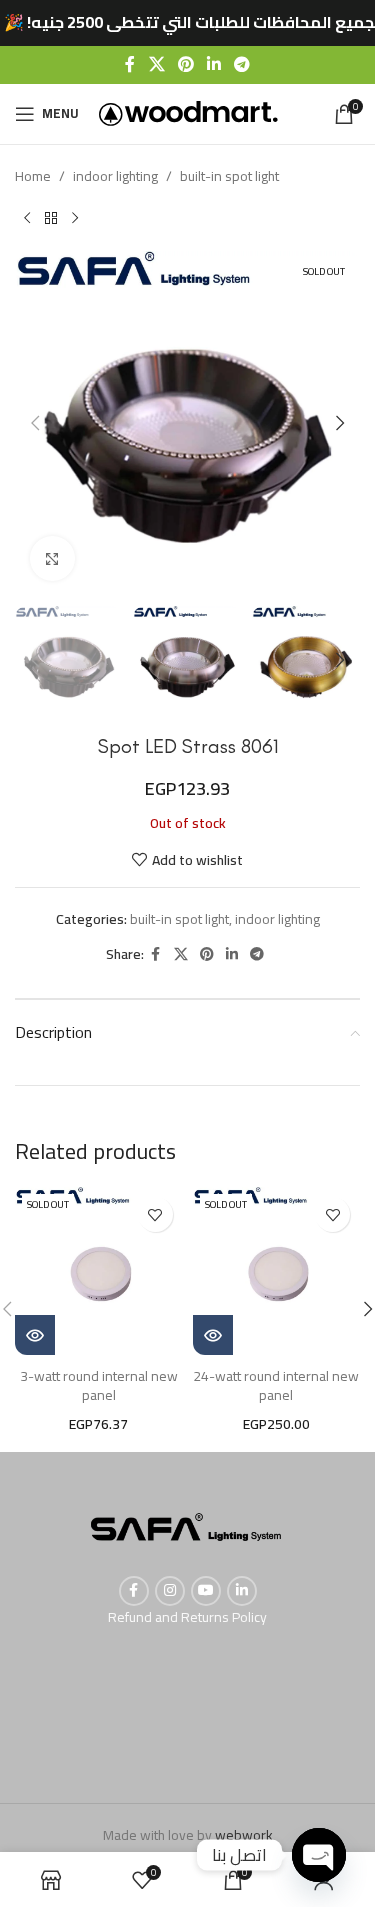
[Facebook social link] (130, 64)
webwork (244, 1835)
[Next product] (75, 219)
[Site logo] (188, 112)
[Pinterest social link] (185, 64)
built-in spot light (229, 176)
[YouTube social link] (206, 1591)
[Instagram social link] (170, 1591)
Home (33, 176)
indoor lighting (115, 176)
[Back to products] (51, 219)
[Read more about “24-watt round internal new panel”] (213, 1335)
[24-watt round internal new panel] (277, 1271)
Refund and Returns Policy (187, 1617)
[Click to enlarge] (52, 558)
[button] (35, 423)
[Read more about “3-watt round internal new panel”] (35, 1335)
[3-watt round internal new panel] (99, 1271)
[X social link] (156, 64)
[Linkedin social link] (214, 64)
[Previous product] (27, 219)
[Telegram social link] (242, 64)
